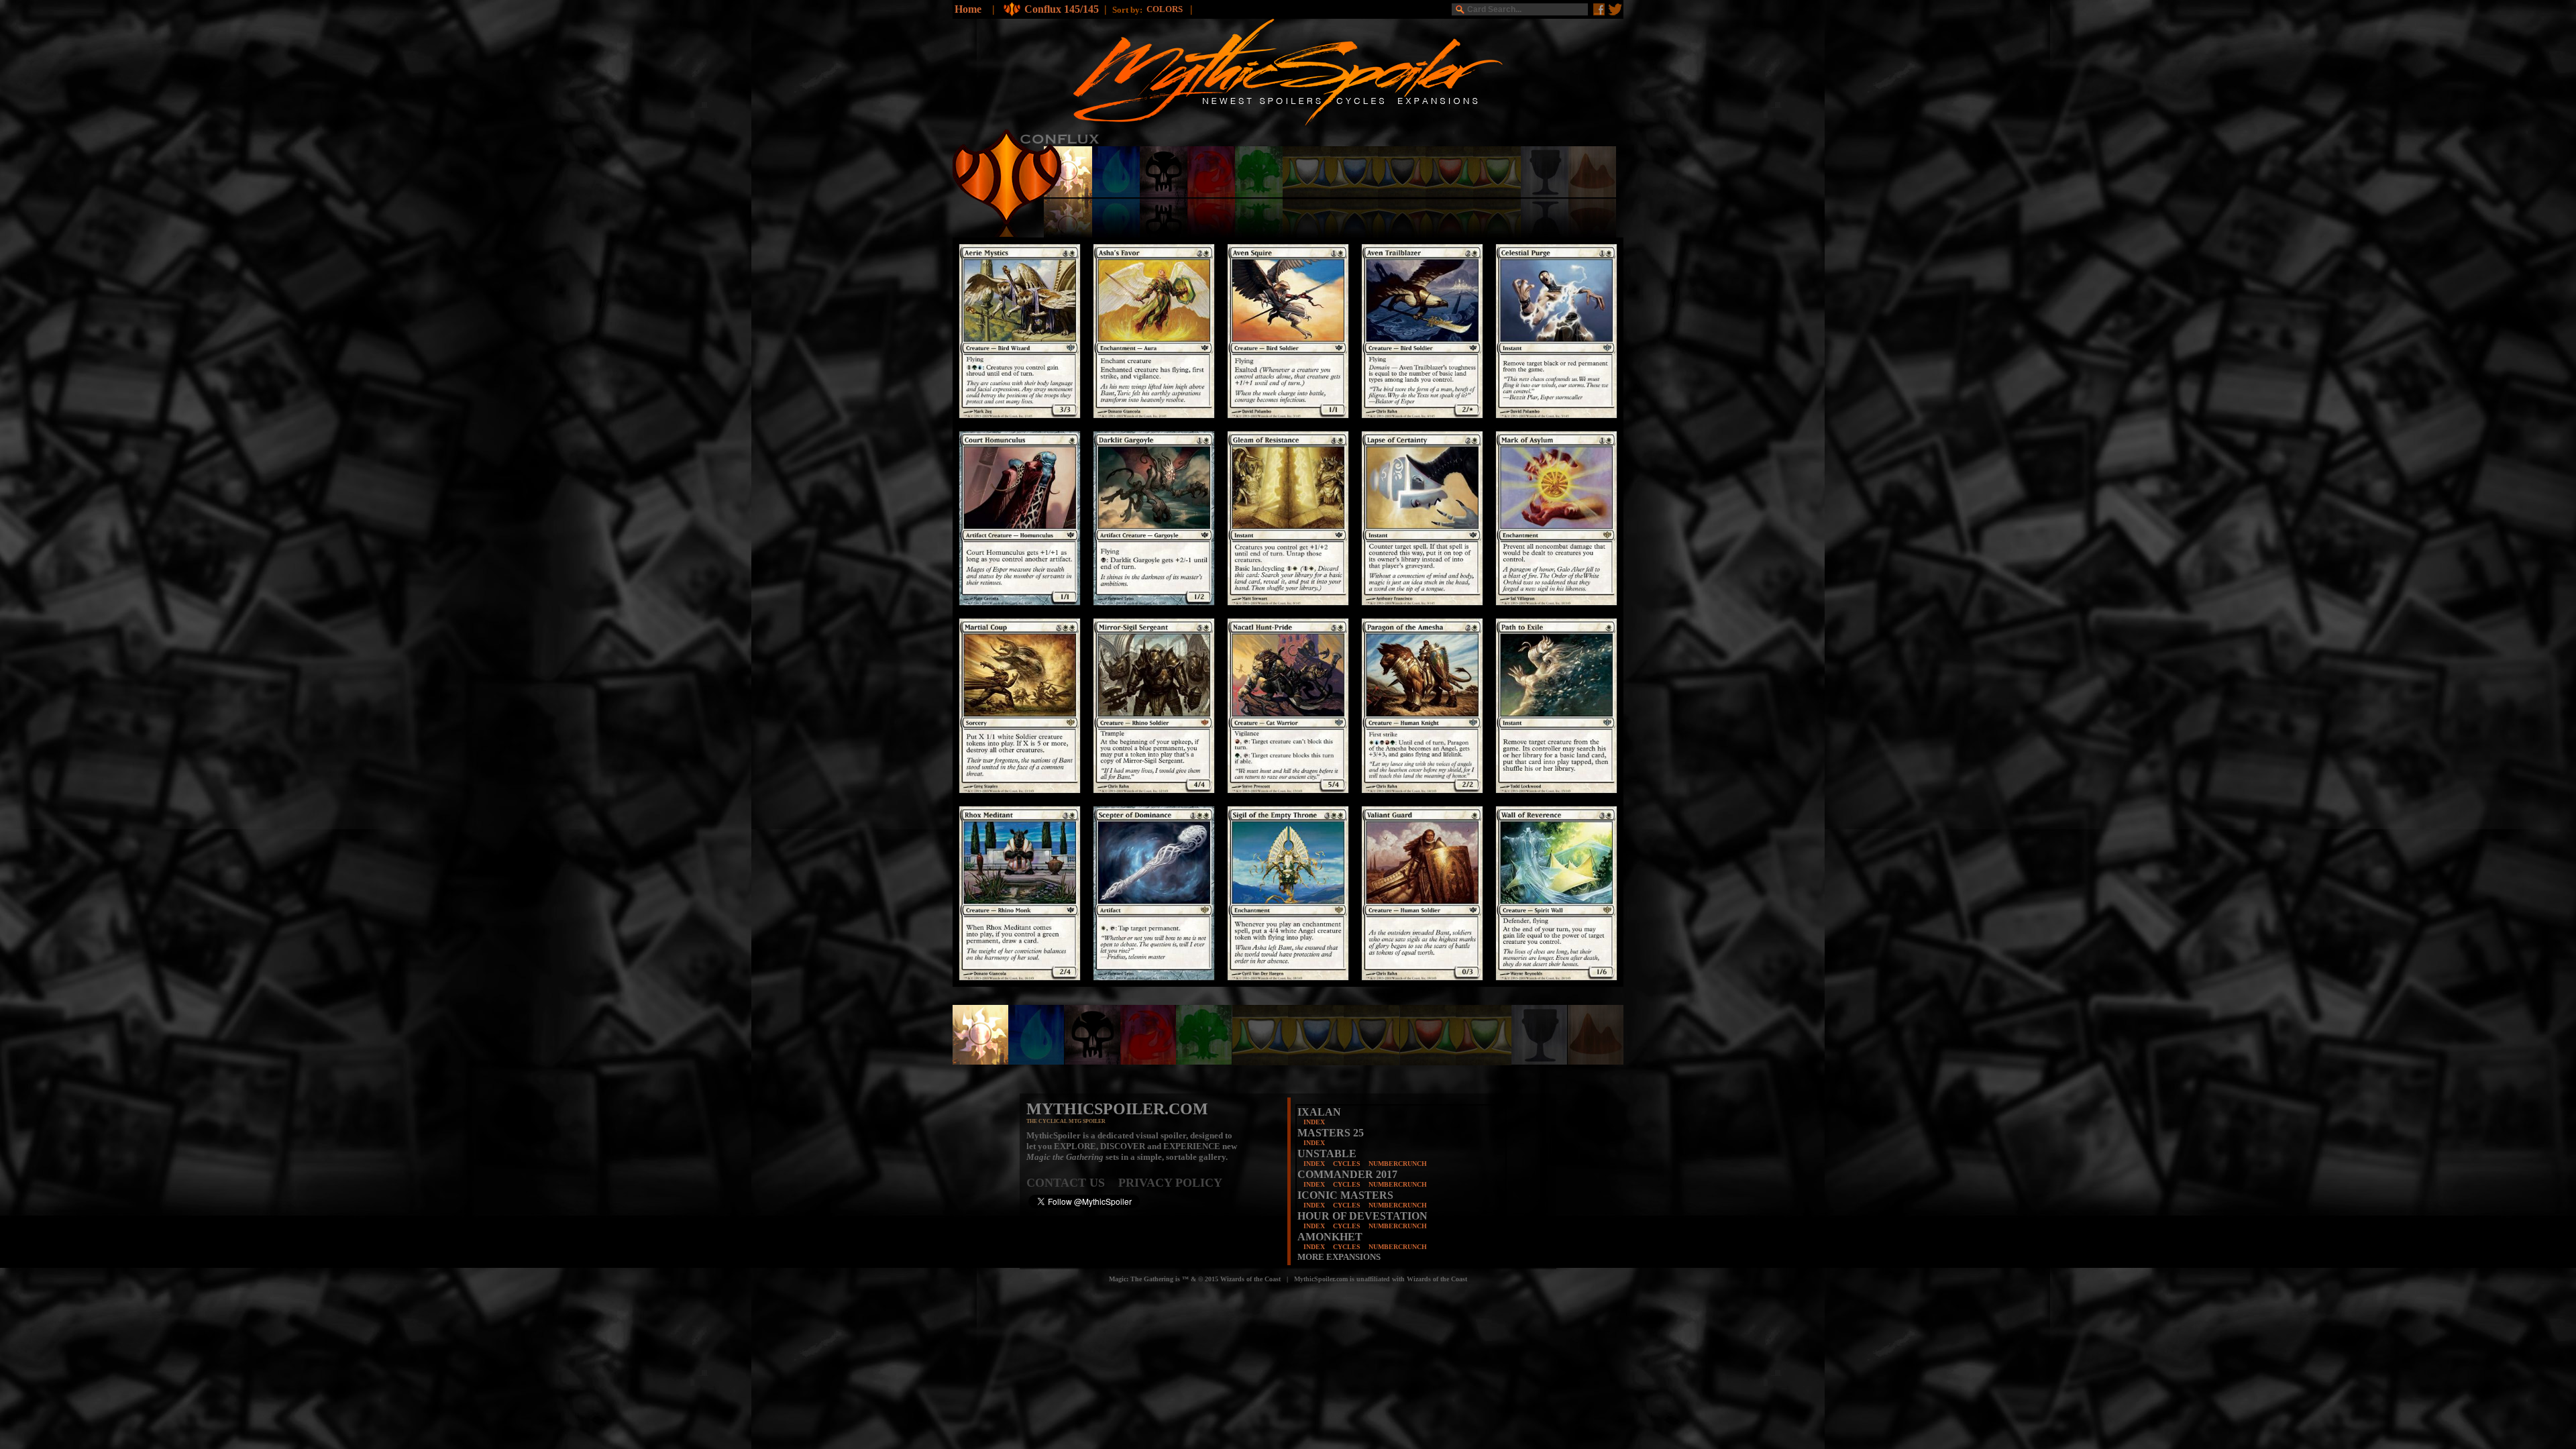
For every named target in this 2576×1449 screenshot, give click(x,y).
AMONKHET (1330, 1237)
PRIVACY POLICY (1170, 1183)
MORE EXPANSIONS (1339, 1257)
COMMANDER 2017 (1347, 1174)
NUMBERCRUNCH (1398, 1164)
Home (968, 9)
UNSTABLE (1327, 1153)
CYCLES (1347, 1164)
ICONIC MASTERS (1345, 1195)
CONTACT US (1072, 1183)
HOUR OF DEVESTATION (1362, 1216)
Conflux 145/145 (1062, 9)
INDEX (1314, 1122)
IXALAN (1319, 1112)
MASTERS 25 (1331, 1133)
